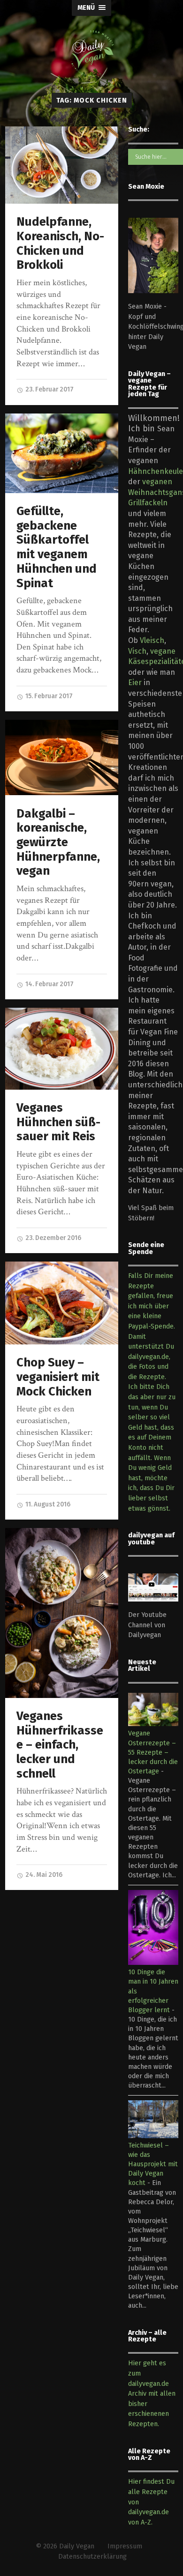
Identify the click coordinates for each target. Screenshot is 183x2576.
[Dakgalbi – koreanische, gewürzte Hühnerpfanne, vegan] (62, 757)
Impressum (125, 2546)
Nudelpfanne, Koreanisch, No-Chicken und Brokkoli (60, 243)
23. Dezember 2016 (53, 1238)
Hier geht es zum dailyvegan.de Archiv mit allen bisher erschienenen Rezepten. (152, 2394)
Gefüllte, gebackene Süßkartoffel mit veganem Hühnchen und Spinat (57, 547)
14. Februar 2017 (49, 984)
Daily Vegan (77, 2546)
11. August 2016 (47, 1504)
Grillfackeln (148, 503)
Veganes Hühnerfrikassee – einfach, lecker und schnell (60, 1745)
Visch (137, 651)
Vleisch (152, 640)
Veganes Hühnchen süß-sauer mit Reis (58, 1122)
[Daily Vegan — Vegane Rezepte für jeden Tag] (91, 53)
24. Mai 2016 (43, 1875)
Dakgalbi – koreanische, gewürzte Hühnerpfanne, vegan (58, 842)
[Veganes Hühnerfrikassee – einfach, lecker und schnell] (62, 1613)
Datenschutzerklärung (92, 2557)
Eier (135, 683)
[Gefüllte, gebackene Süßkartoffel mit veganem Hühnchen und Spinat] (62, 453)
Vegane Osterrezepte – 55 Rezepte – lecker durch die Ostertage (153, 1752)
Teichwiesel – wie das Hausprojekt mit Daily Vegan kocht (153, 2164)
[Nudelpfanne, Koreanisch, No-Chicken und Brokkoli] (62, 165)
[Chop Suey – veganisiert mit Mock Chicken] (62, 1303)
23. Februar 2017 (49, 389)
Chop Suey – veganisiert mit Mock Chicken (58, 1377)
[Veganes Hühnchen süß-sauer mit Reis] (62, 1049)
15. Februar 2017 (48, 696)
